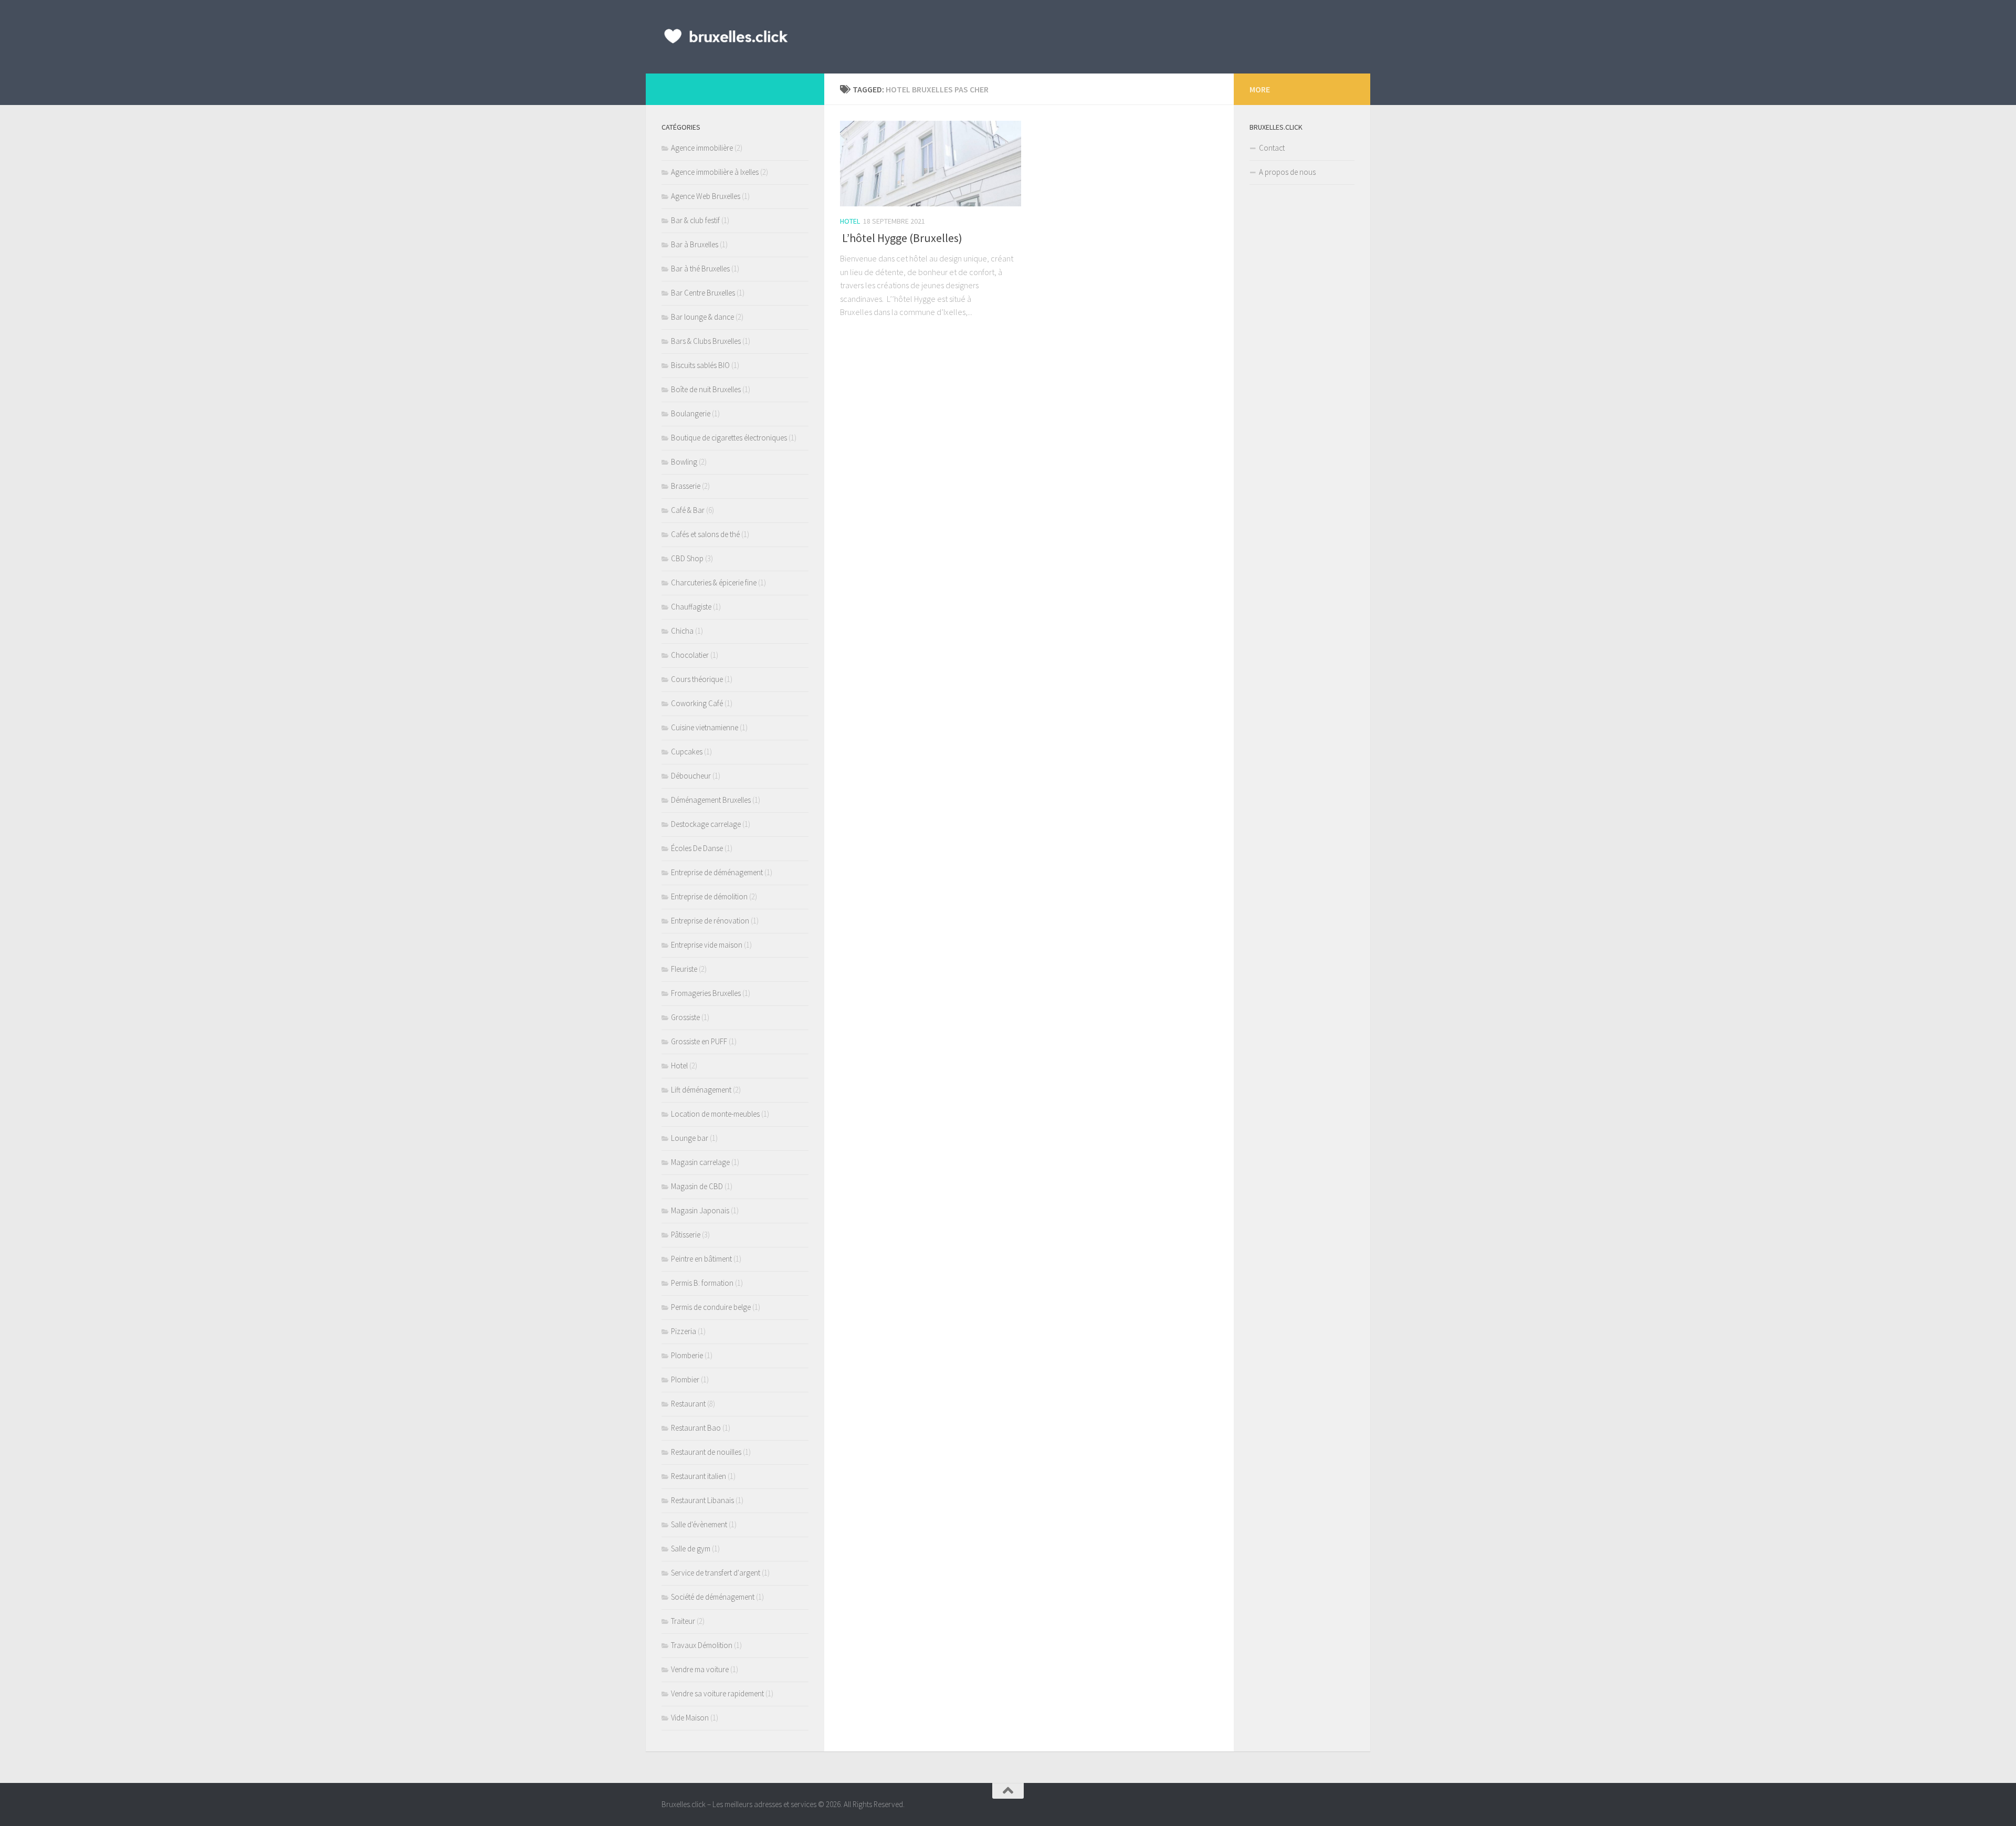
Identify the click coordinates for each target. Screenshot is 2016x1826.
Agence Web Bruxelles (706, 196)
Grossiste (685, 1017)
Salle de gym (691, 1549)
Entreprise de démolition (709, 896)
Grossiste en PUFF (699, 1041)
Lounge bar (690, 1138)
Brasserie (686, 486)
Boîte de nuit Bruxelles (706, 389)
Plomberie (687, 1355)
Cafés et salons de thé (705, 534)
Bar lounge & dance (702, 317)
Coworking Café (697, 703)
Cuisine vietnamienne (705, 727)
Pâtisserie (686, 1235)
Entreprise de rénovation (710, 921)
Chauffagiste (691, 607)
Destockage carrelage (706, 824)
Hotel (850, 221)
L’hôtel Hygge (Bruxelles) (901, 238)
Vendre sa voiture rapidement (717, 1693)
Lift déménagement (701, 1090)
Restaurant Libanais (702, 1500)
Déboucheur (691, 776)
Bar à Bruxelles (695, 244)
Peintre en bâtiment (701, 1259)
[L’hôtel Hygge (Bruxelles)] (931, 164)
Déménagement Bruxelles (711, 800)
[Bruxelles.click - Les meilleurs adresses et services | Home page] (726, 37)
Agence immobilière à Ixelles (715, 172)
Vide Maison (690, 1718)
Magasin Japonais (700, 1210)
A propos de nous (1287, 172)
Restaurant (688, 1404)
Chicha (682, 631)
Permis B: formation (702, 1283)
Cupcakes (687, 752)
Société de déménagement (713, 1597)
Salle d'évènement (699, 1524)
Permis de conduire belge (711, 1307)
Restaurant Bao (696, 1428)
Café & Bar (688, 510)
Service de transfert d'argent (716, 1573)
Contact (1272, 148)
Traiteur (683, 1621)
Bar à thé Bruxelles (700, 269)
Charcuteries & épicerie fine (714, 583)
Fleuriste (684, 969)
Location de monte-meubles (715, 1114)
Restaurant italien (699, 1476)
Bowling (684, 462)
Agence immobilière (702, 148)
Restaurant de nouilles (706, 1452)
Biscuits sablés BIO (700, 365)
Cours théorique (697, 679)
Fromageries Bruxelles (706, 993)
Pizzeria (684, 1331)
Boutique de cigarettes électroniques (729, 438)
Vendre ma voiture (700, 1669)
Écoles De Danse (697, 848)
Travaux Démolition (702, 1645)
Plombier (685, 1379)
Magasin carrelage (700, 1162)
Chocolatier (690, 655)
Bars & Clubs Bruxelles (706, 341)
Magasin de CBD (697, 1186)
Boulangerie (691, 413)
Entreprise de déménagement (717, 872)
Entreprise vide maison (707, 945)
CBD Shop (687, 558)
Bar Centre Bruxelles (703, 293)
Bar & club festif (695, 220)
